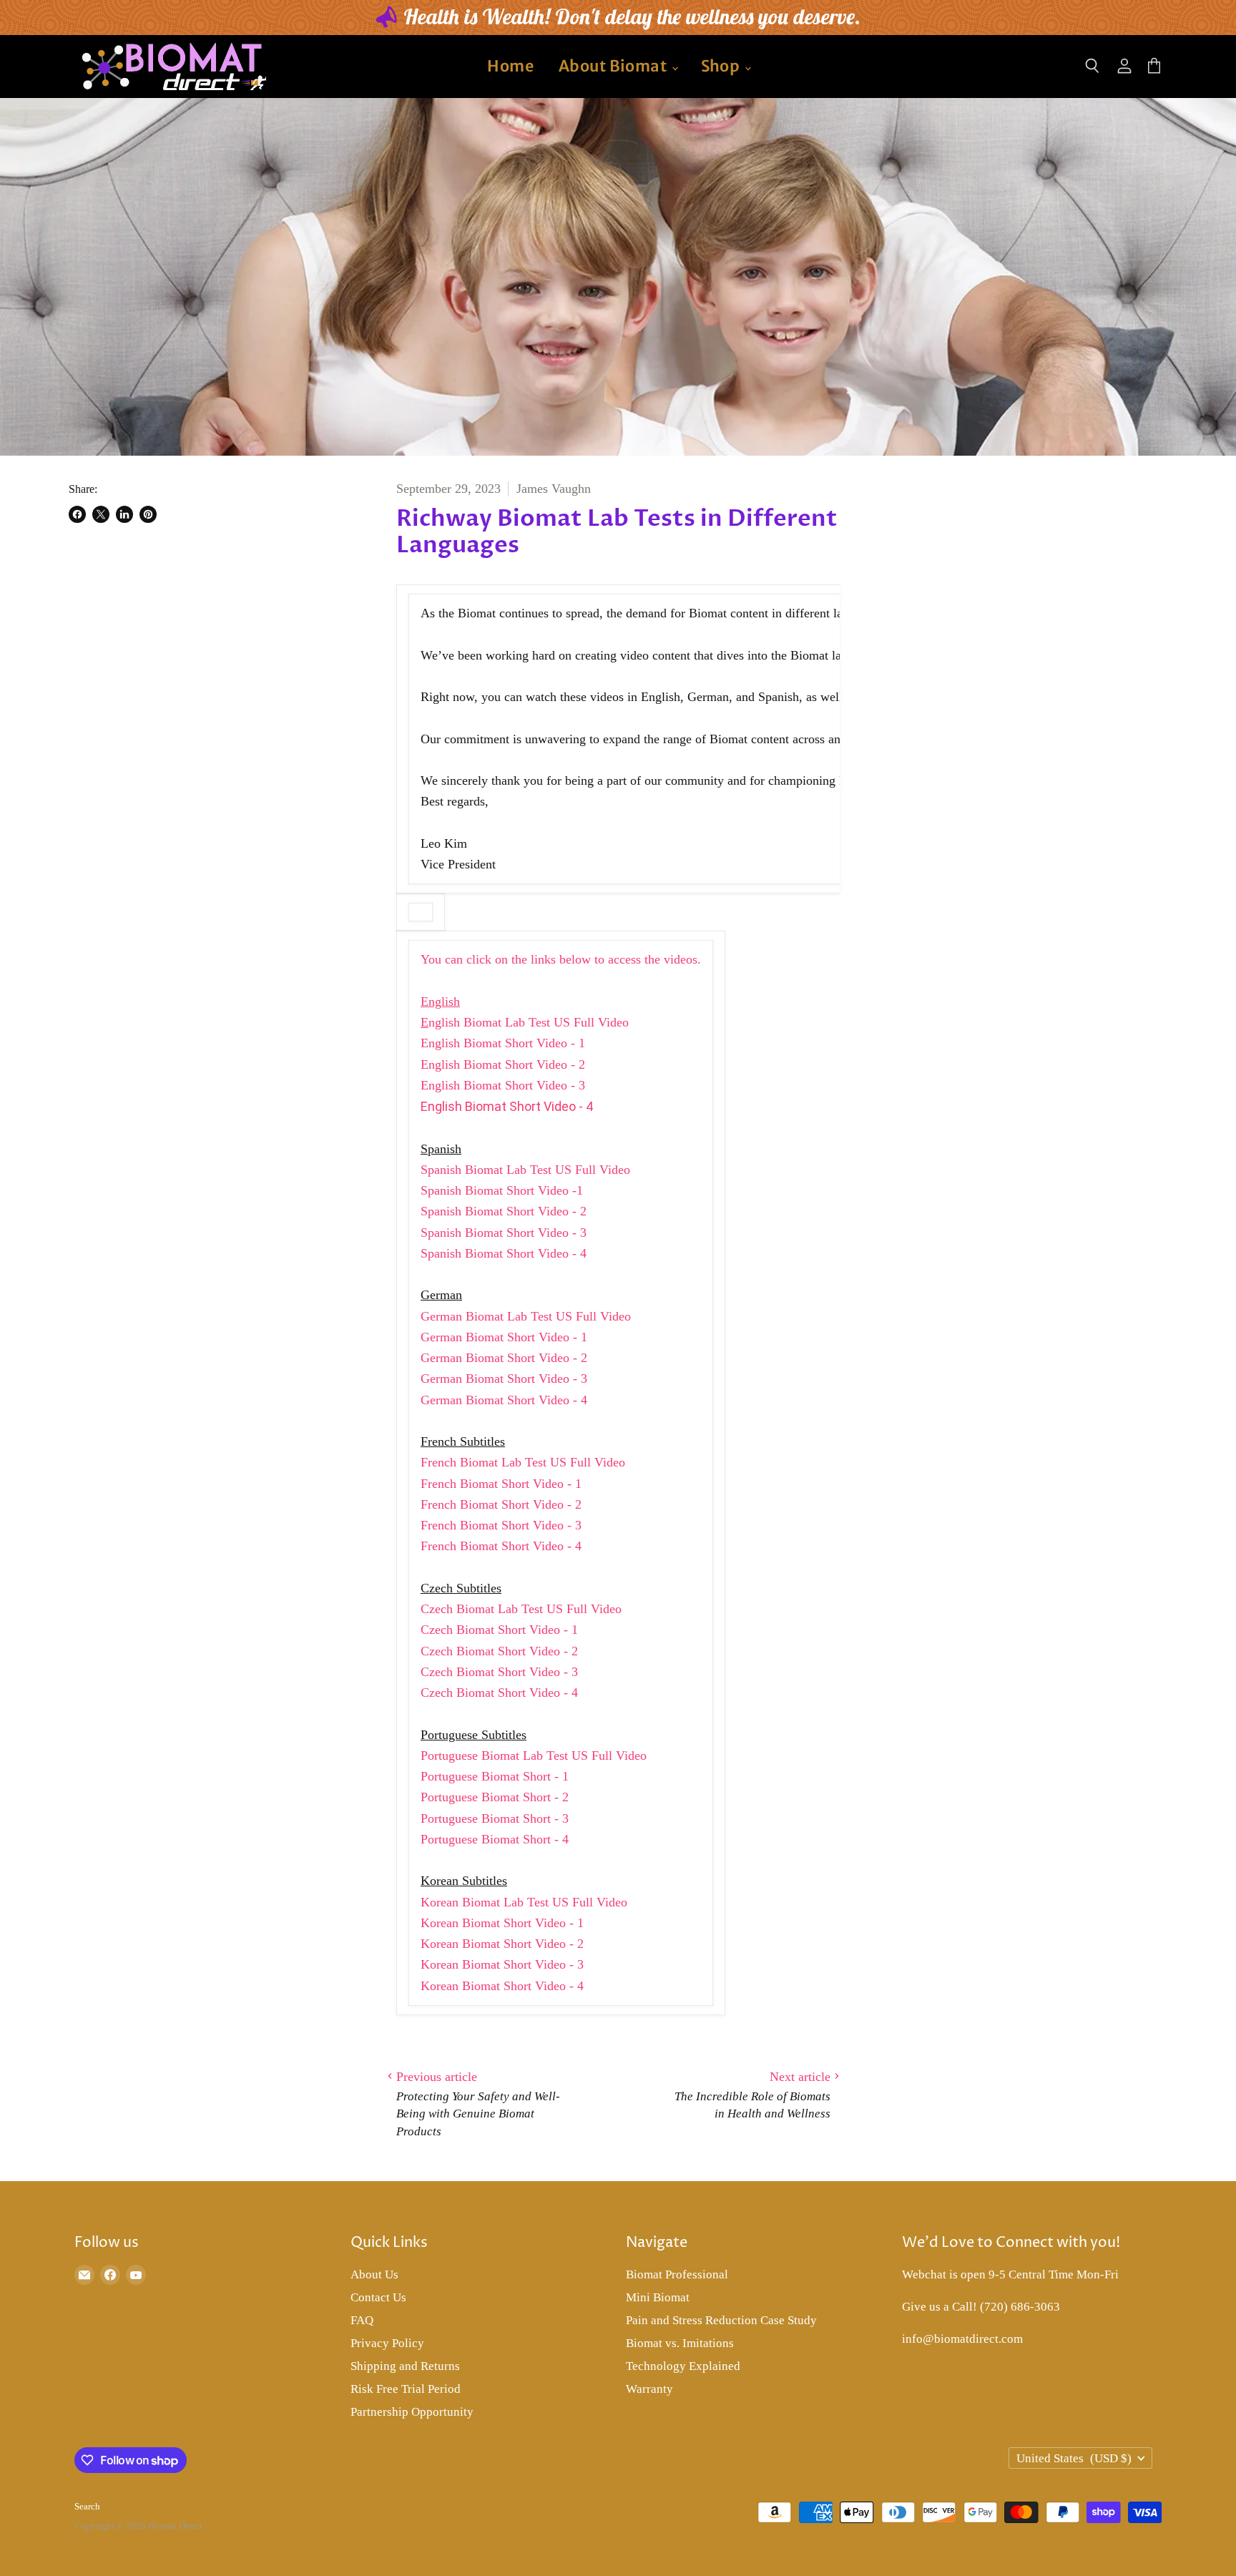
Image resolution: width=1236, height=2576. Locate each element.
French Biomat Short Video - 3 (501, 1525)
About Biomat (614, 66)
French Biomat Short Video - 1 (501, 1484)
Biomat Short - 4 (525, 1839)
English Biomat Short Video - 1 (503, 1043)
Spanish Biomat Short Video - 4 (504, 1253)
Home (510, 66)
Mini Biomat (658, 2297)
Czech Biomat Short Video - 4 (499, 1693)
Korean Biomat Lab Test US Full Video (524, 1902)
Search (87, 2506)
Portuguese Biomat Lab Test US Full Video (534, 1755)
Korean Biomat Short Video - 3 (502, 1964)
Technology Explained (683, 2366)
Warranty (649, 2389)
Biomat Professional (677, 2274)
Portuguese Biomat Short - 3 (495, 1818)
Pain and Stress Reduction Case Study (721, 2320)
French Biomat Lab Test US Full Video (523, 1462)
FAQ (362, 2320)
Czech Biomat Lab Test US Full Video (521, 1609)
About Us (374, 2274)
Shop (722, 66)
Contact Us (378, 2297)
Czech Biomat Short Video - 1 (499, 1630)
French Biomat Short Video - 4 (501, 1546)
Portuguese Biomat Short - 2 (495, 1797)
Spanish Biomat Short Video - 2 (504, 1211)
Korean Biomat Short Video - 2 (502, 1944)
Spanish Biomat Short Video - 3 (504, 1233)
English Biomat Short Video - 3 (503, 1085)
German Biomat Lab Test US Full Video (526, 1316)
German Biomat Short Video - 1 (504, 1337)
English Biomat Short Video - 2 (503, 1064)
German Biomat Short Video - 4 (504, 1400)
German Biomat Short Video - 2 (504, 1358)
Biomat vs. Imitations (680, 2343)
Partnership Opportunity (412, 2412)
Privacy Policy (387, 2343)
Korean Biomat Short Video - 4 (502, 1986)
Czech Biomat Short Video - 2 (499, 1651)
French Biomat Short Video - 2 (501, 1504)
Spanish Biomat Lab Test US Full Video (525, 1170)
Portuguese (451, 1776)
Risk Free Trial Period (406, 2389)
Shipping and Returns (405, 2366)
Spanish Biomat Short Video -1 (502, 1190)
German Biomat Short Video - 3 (504, 1378)
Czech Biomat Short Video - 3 (499, 1672)
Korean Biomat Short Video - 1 (502, 1923)
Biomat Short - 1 (525, 1776)
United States (1074, 2458)
